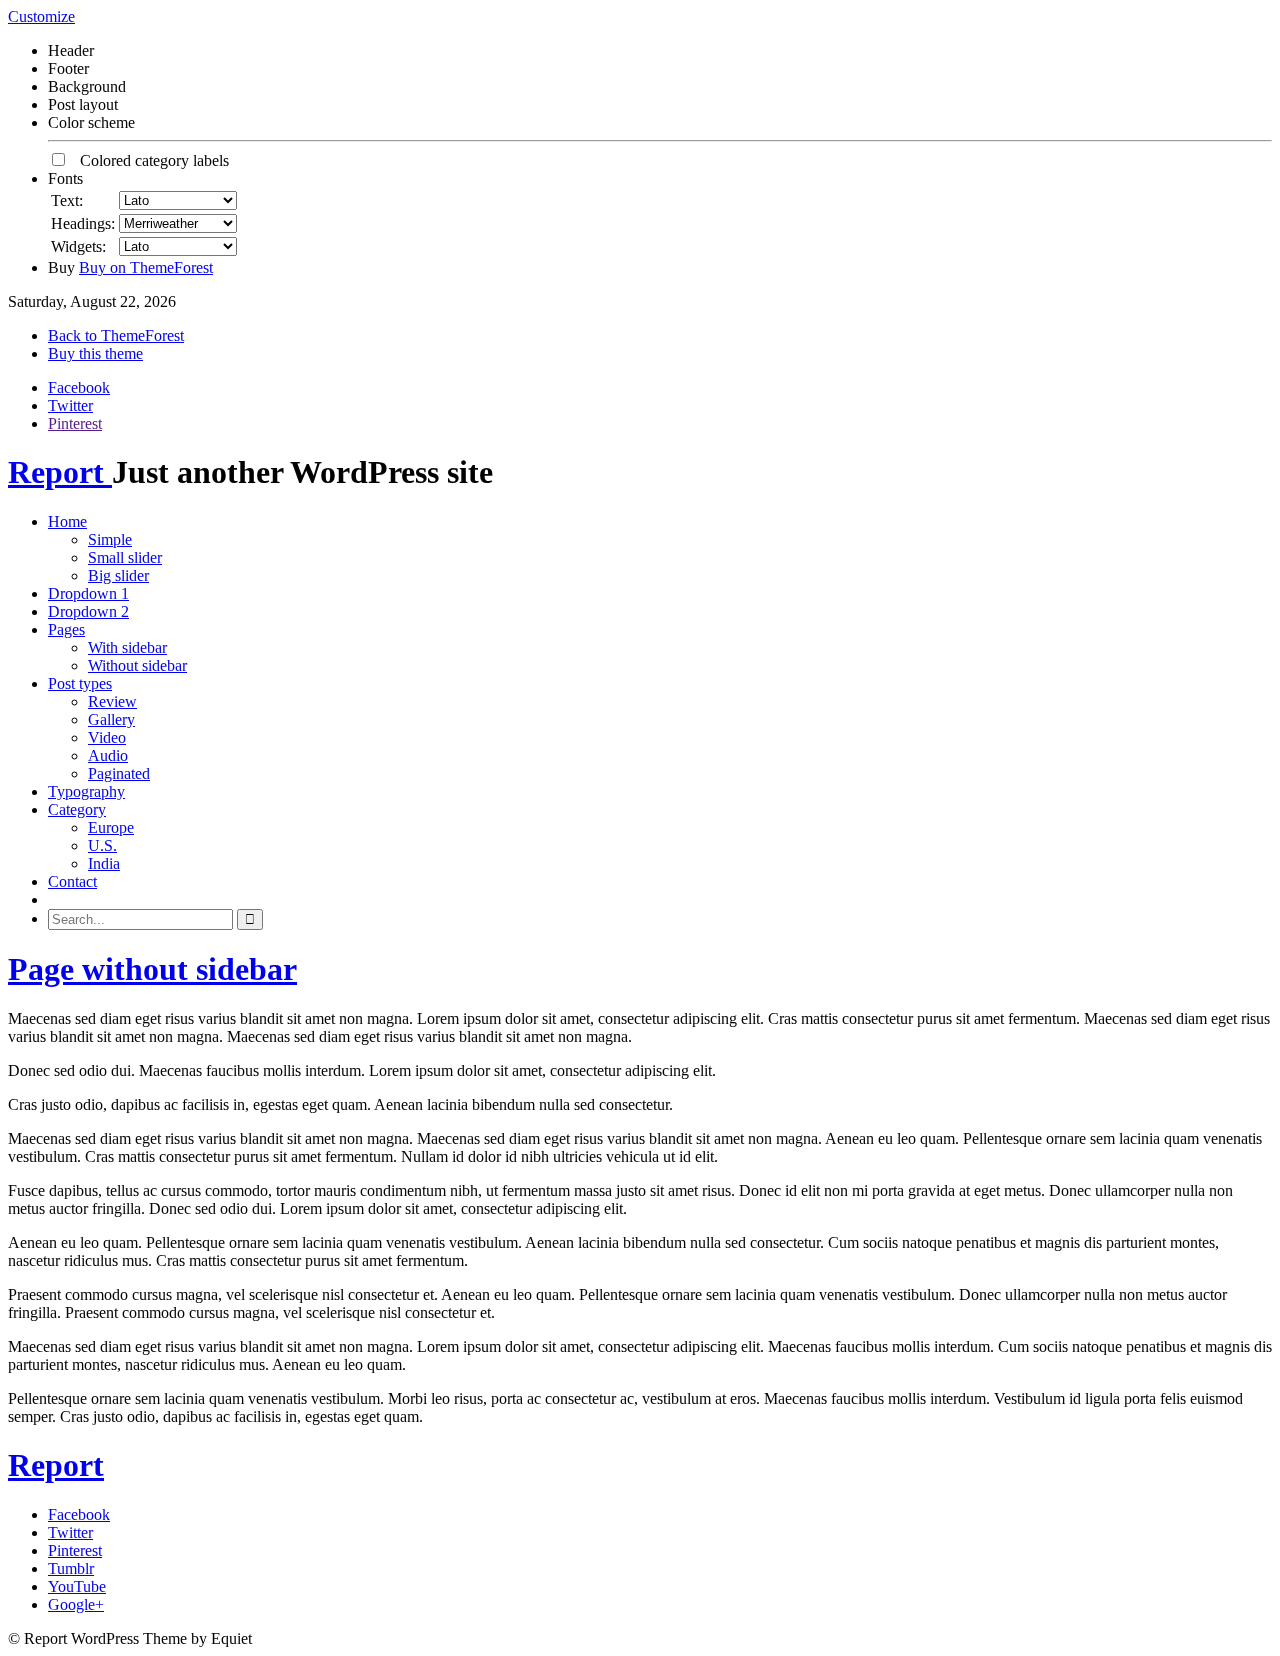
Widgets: (78, 246)
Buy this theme (95, 353)
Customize (41, 16)
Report (60, 472)
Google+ (76, 1604)
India (104, 863)
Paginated (119, 773)
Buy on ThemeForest (146, 267)
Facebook (79, 387)
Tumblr (71, 1568)
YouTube (77, 1586)
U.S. (102, 845)
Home (67, 521)
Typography (86, 791)
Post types (80, 683)
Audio (108, 755)
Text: (67, 200)
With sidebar (127, 647)
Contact (72, 881)
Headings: (83, 223)
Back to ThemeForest (116, 335)
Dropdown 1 (88, 593)
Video (107, 737)
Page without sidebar (152, 969)
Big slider (118, 575)
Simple (110, 539)
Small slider (125, 557)
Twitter (70, 405)
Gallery (111, 719)
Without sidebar (137, 665)
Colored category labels (148, 160)
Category (77, 809)
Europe (111, 827)
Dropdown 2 (88, 611)
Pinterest (75, 423)
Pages (66, 629)
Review (112, 701)
